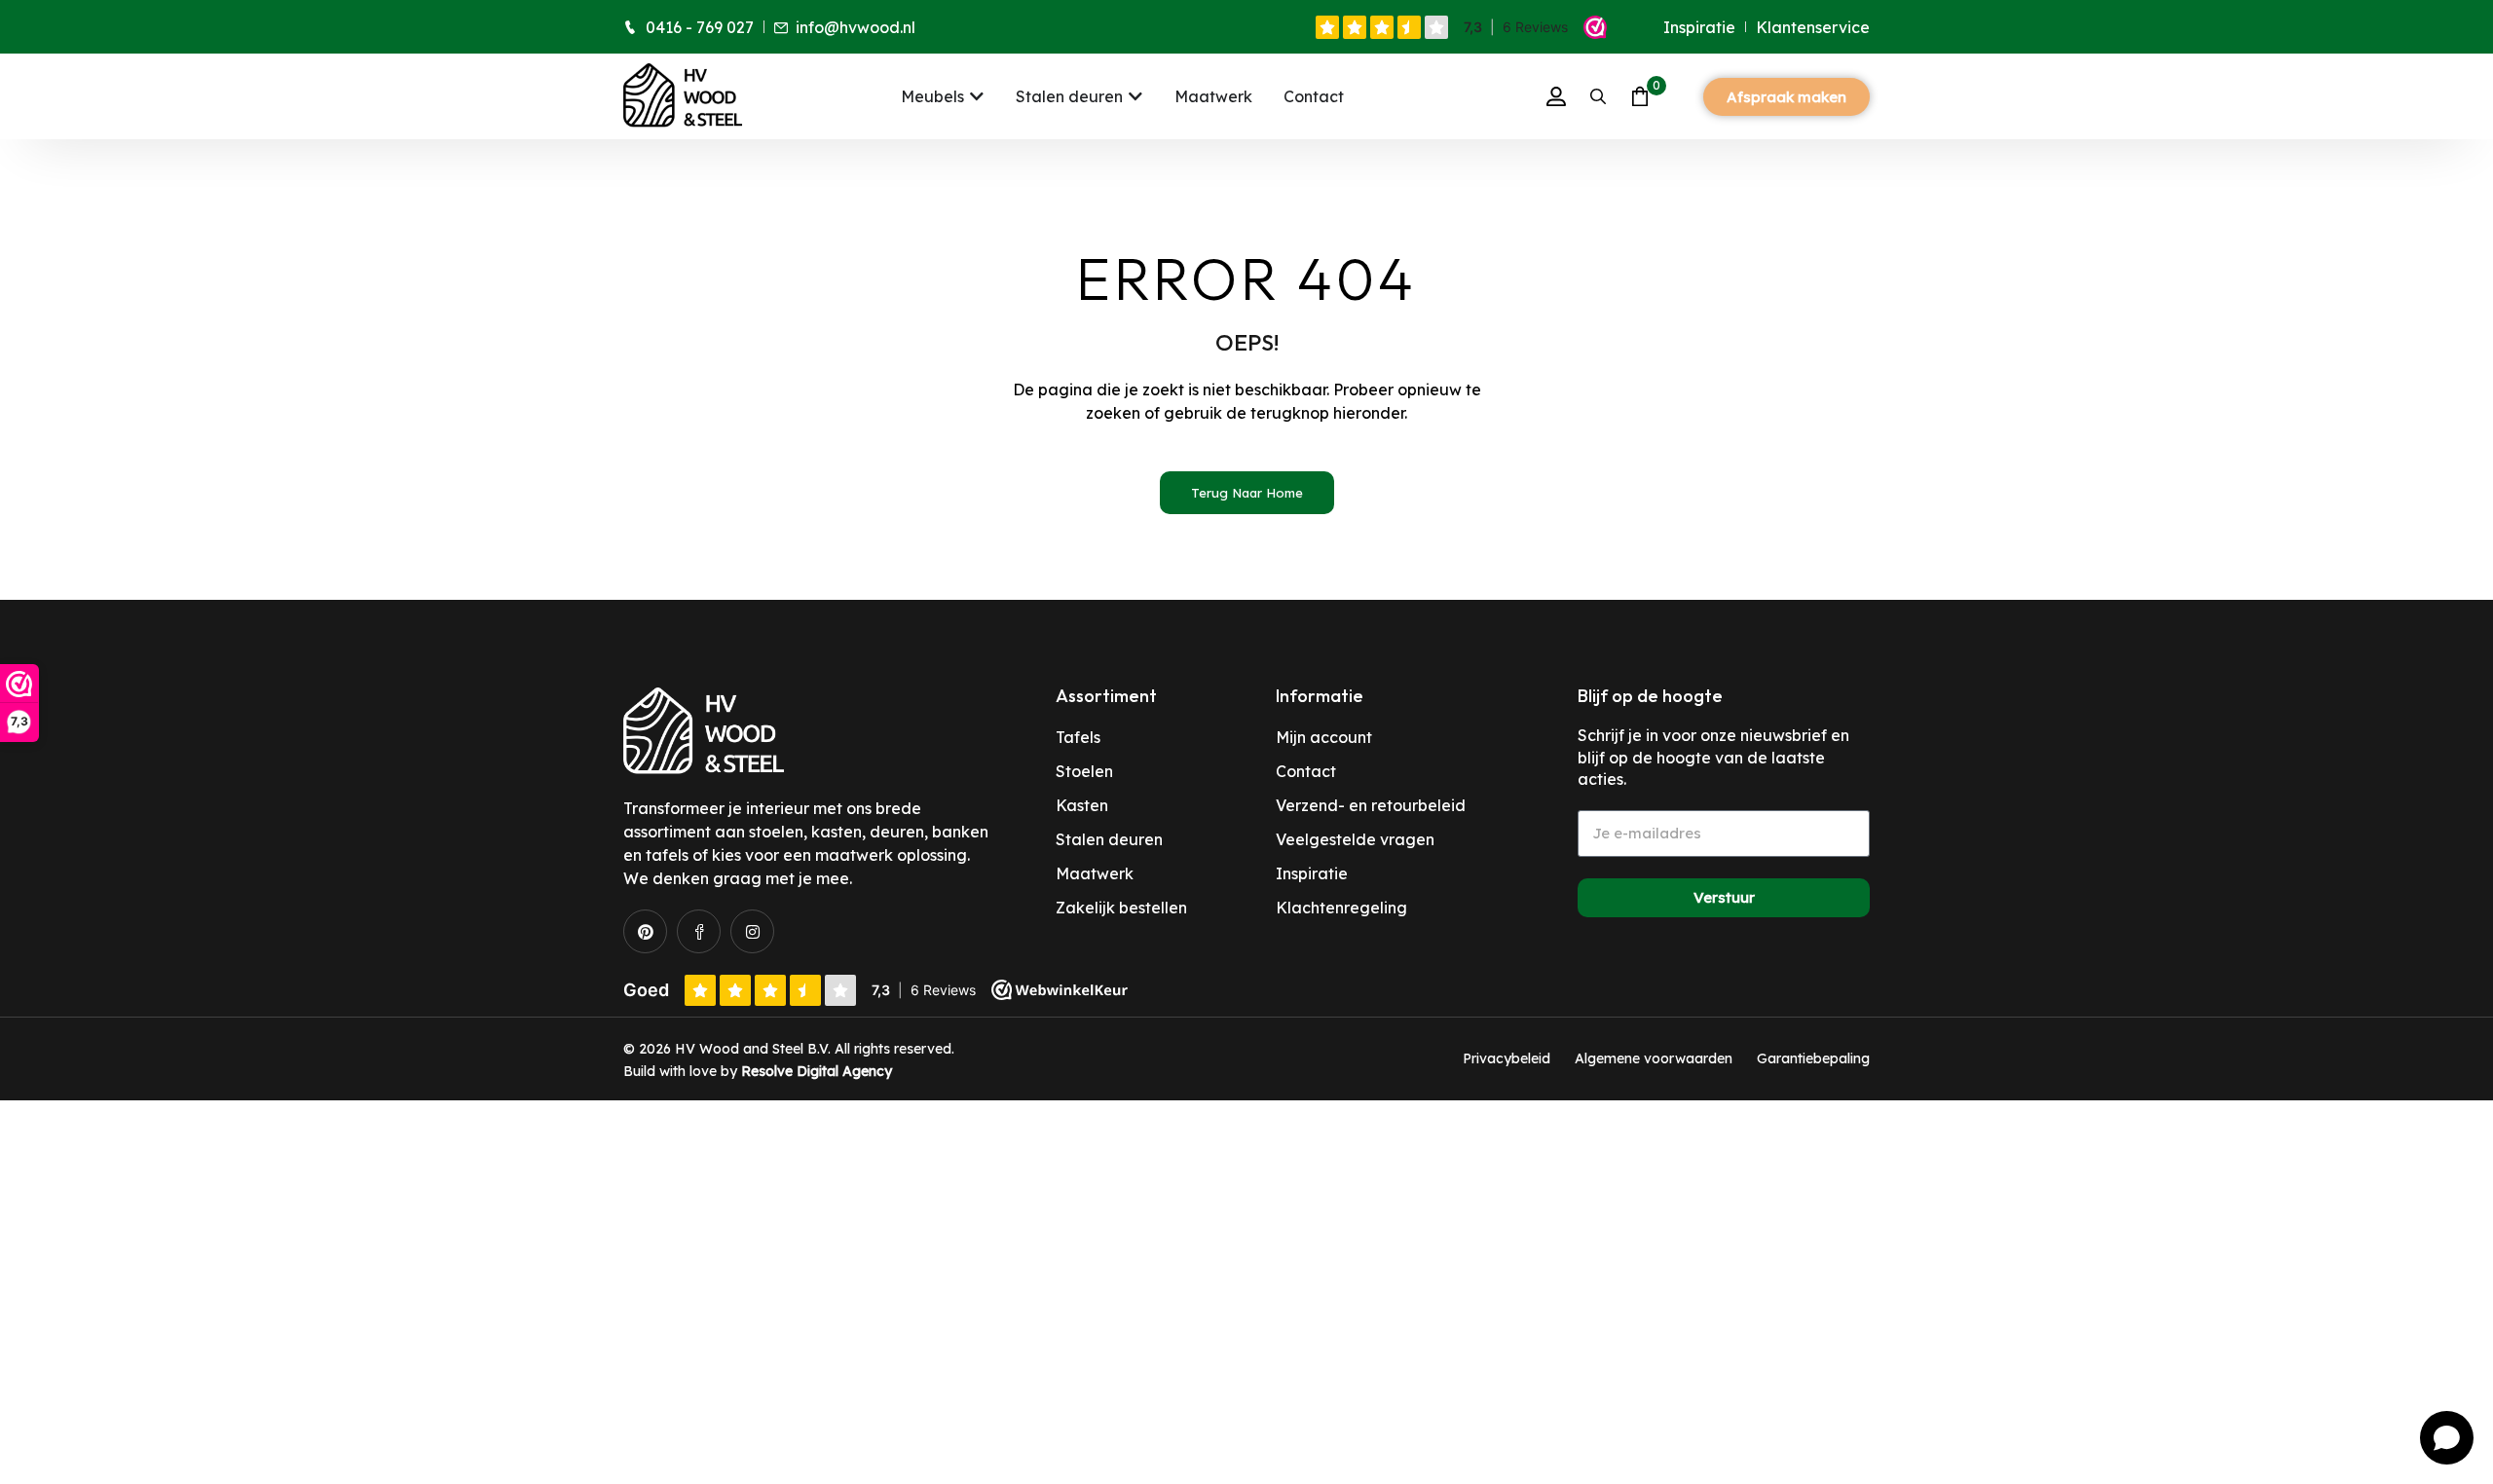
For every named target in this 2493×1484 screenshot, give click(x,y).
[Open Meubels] (977, 96)
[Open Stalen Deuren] (1135, 96)
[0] (1640, 96)
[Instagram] (752, 931)
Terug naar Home (1247, 493)
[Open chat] (2447, 1438)
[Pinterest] (645, 931)
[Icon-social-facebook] (699, 931)
